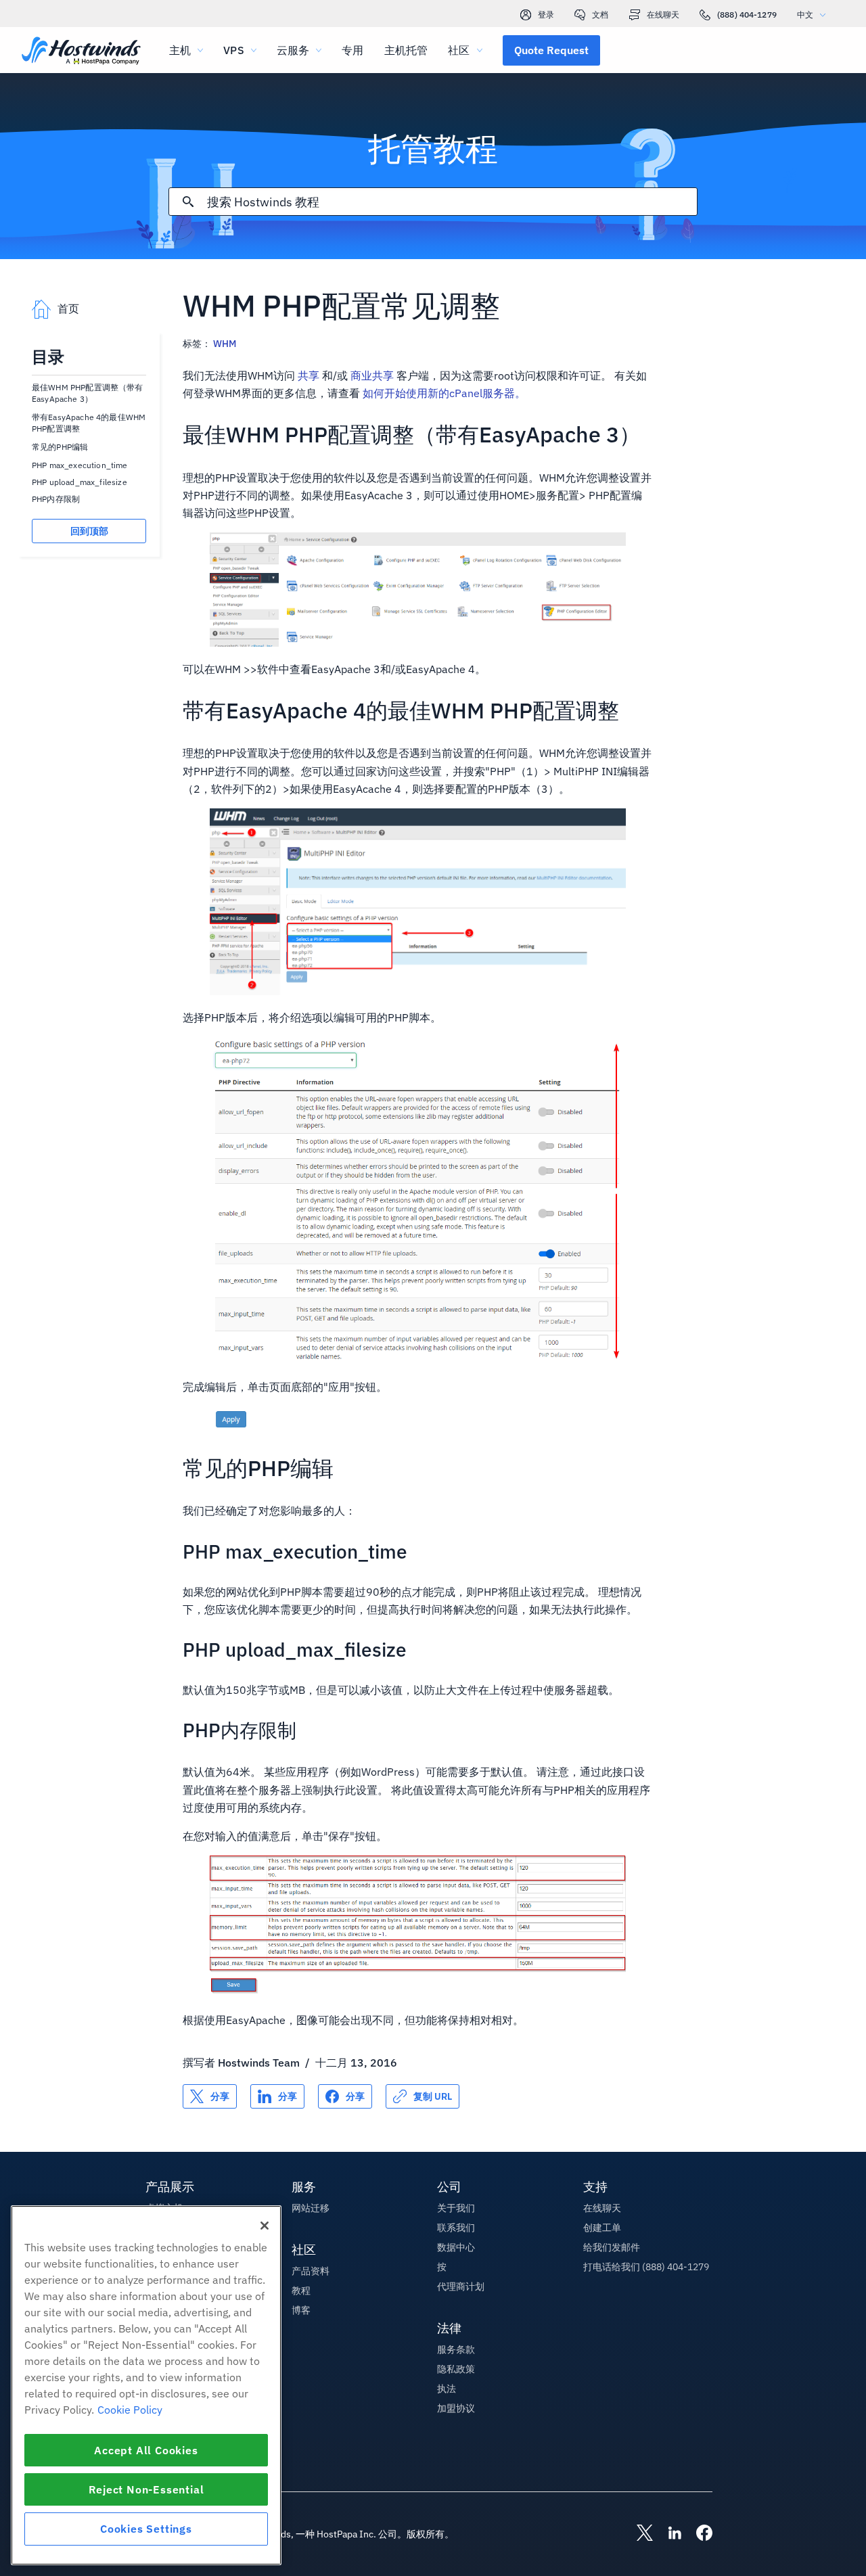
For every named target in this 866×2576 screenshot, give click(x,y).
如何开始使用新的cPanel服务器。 (444, 393)
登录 (546, 15)
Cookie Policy (130, 2410)
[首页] (81, 52)
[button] (551, 50)
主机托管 (406, 50)
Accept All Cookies (146, 2450)
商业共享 (372, 375)
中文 (805, 15)
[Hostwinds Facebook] (698, 2534)
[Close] (265, 2226)
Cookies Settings (146, 2529)
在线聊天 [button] (602, 2208)
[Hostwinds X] (638, 2534)
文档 (600, 15)
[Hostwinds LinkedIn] (668, 2534)
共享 (309, 375)
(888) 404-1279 (747, 15)
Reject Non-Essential (146, 2489)
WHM (225, 344)
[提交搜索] (188, 202)
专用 (352, 50)
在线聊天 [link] (663, 15)
